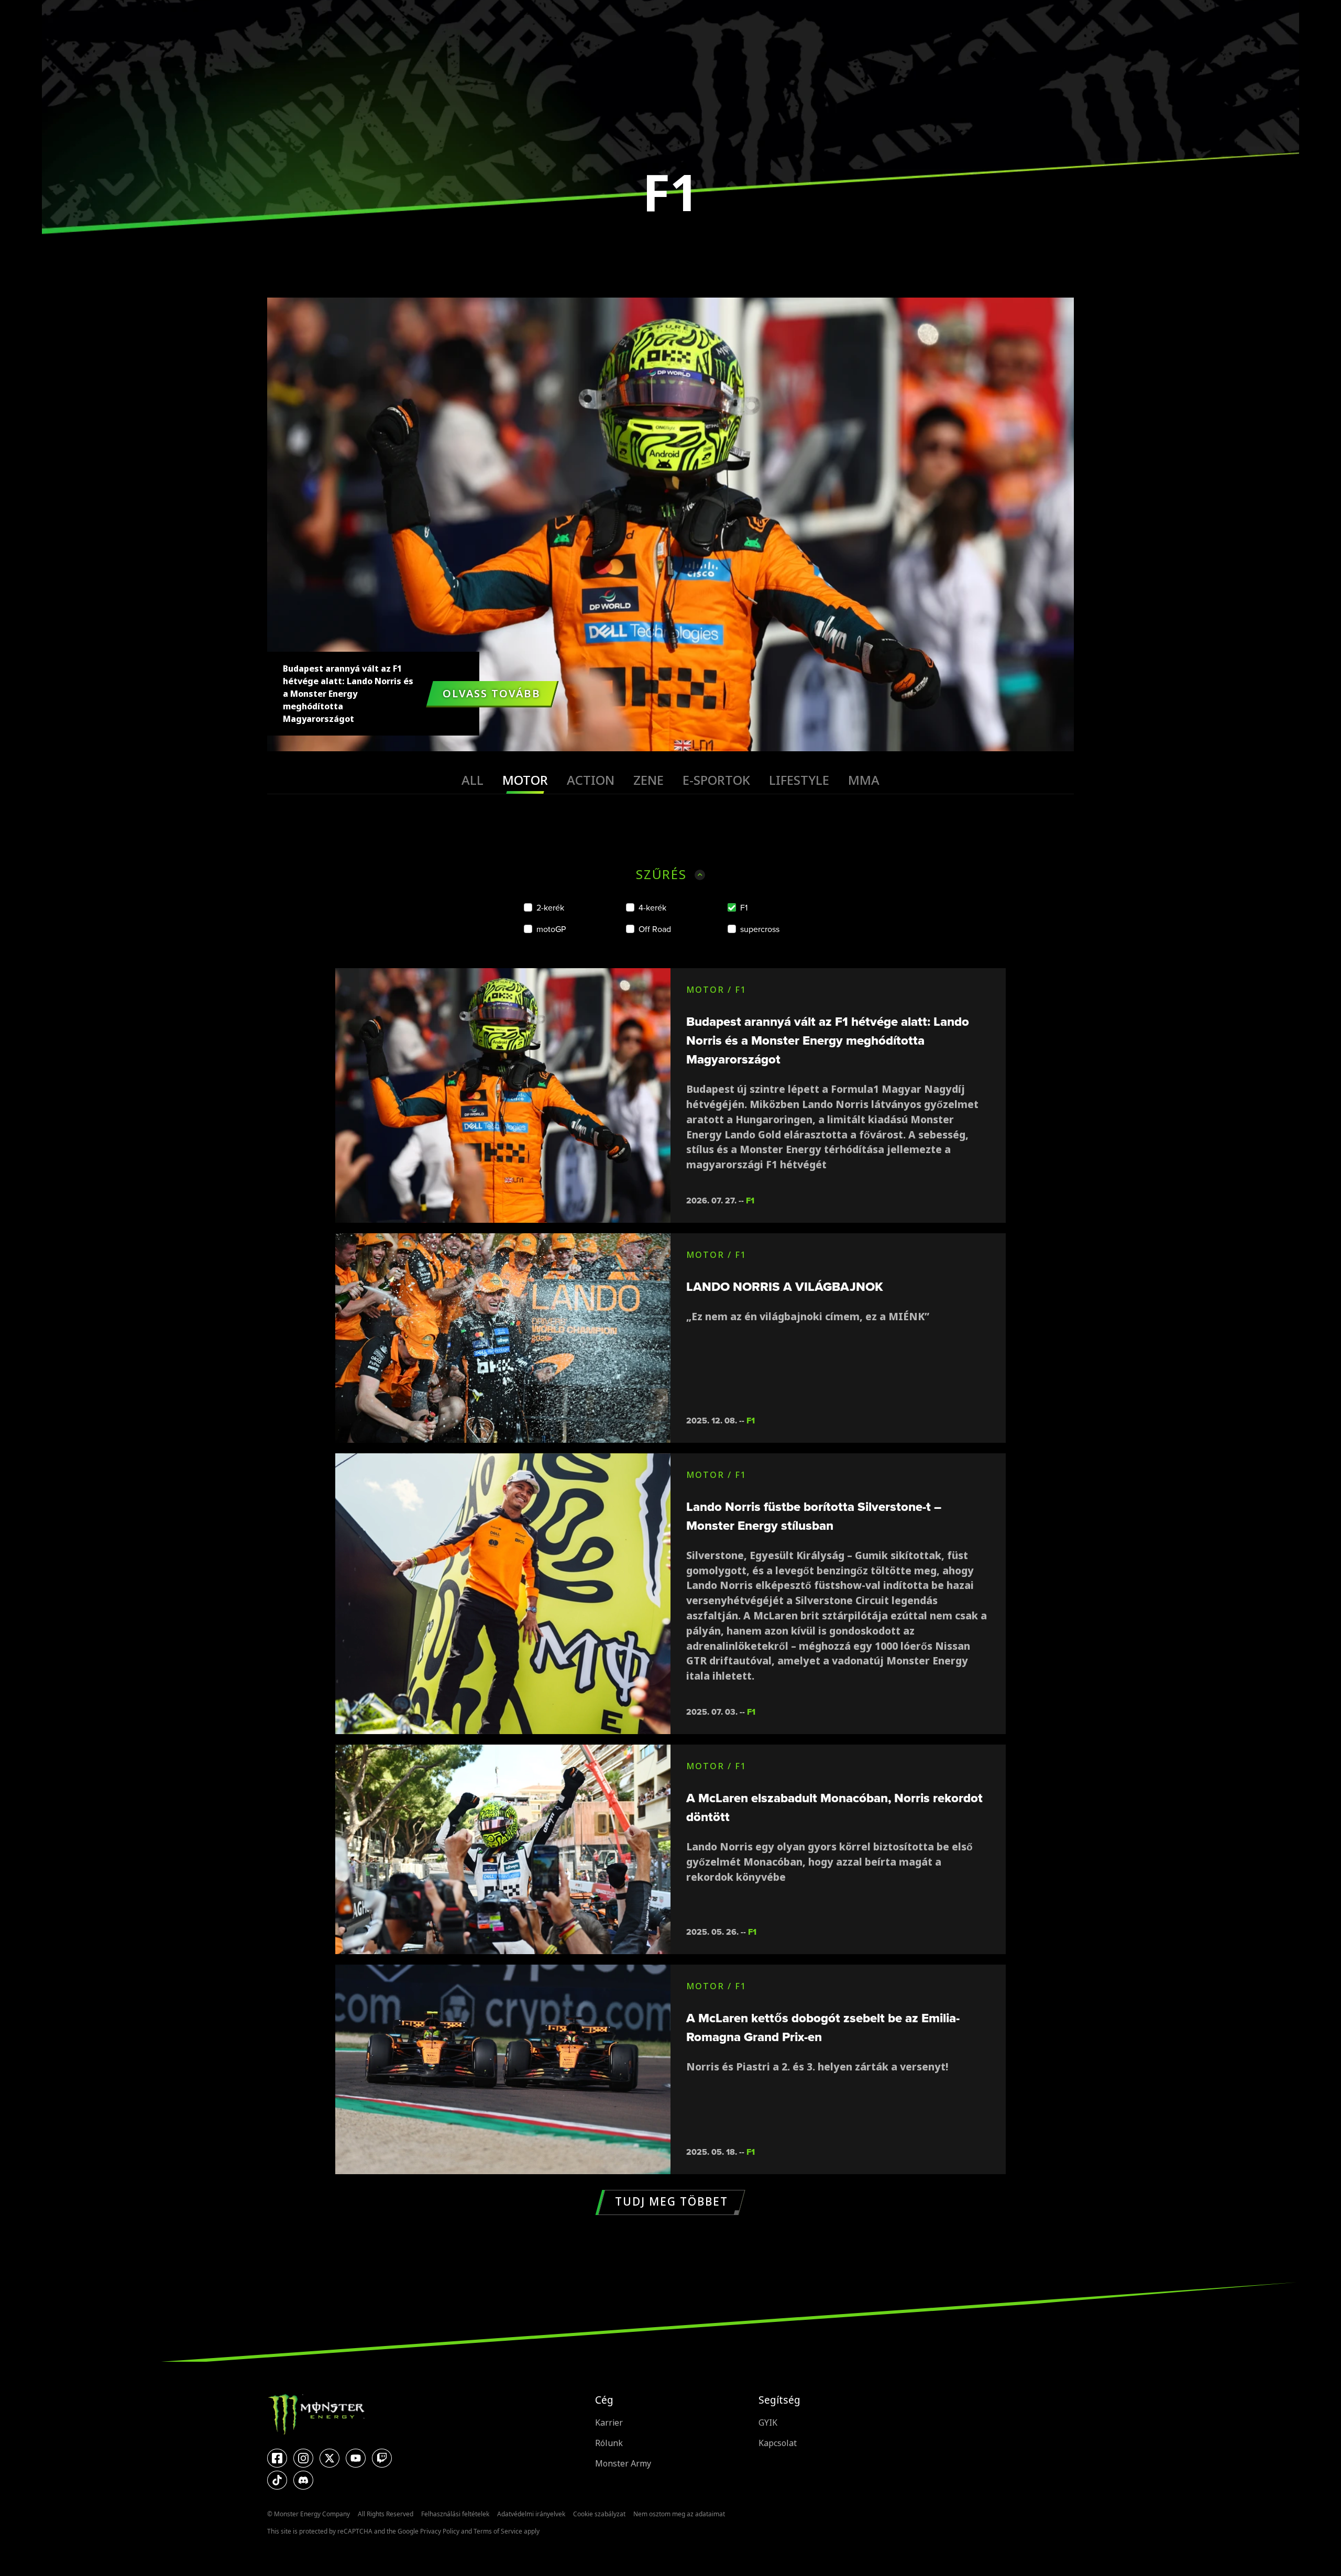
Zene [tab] (648, 780)
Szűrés (661, 875)
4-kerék (652, 908)
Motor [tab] (525, 780)
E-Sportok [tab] (716, 780)
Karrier (609, 2423)
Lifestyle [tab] (799, 780)
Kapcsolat (778, 2443)
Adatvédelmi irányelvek (531, 2514)
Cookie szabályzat (599, 2514)
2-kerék (550, 908)
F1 (744, 908)
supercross (760, 929)
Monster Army (623, 2464)
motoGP (551, 929)
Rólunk (609, 2443)
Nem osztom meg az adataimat (679, 2514)
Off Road (655, 929)
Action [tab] (591, 780)
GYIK (768, 2423)
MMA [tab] (864, 780)
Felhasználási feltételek (455, 2514)
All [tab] (472, 780)
